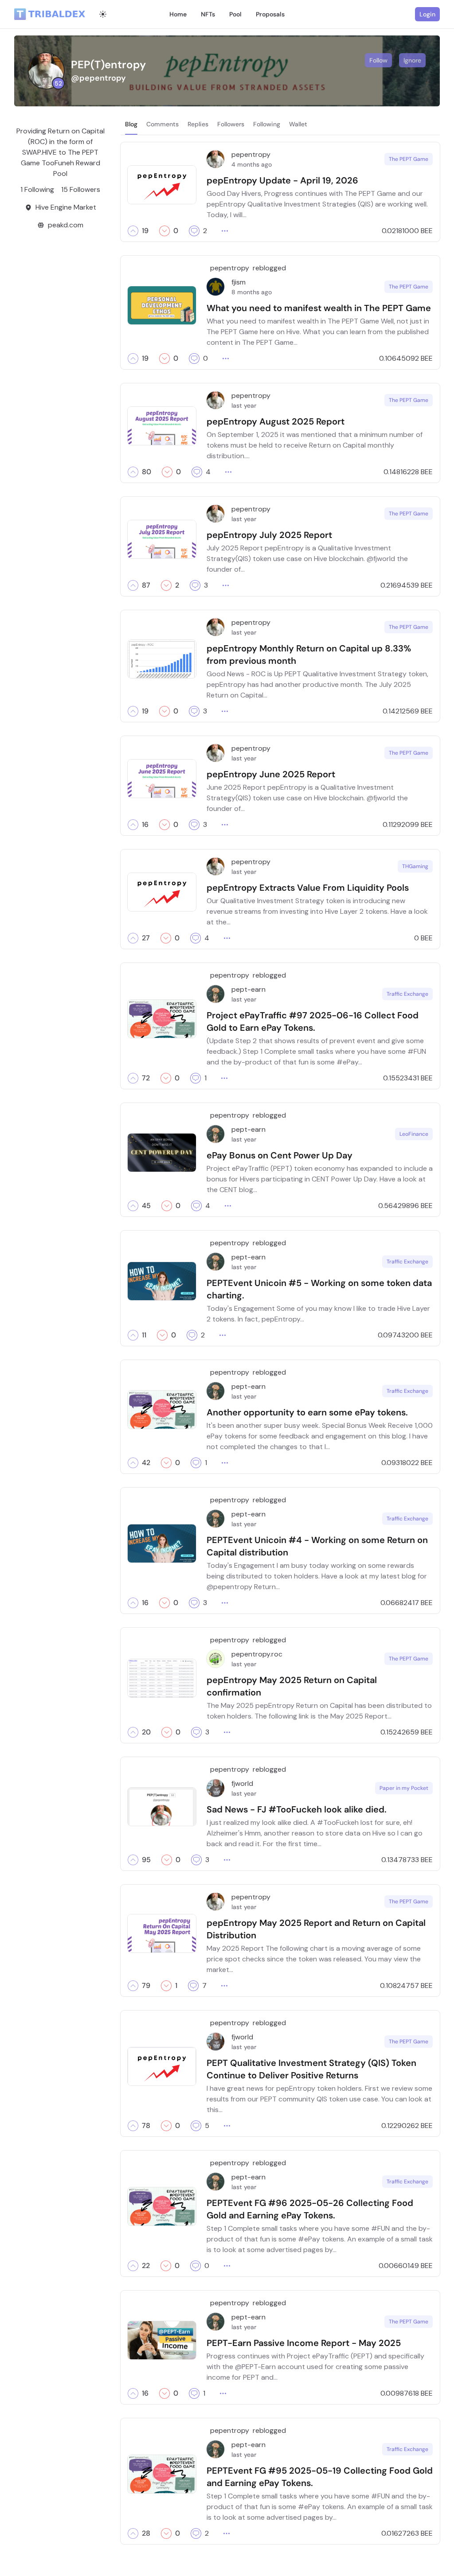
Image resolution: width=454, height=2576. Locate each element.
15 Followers (81, 189)
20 (146, 1732)
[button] (133, 231)
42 (146, 1463)
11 (144, 1335)
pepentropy (251, 154)
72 (146, 1078)
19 (145, 231)
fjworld (242, 1783)
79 (146, 1986)
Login (427, 14)
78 (146, 2126)
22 (146, 2266)
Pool (235, 14)
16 (145, 825)
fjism (239, 282)
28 (146, 2533)
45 (146, 1206)
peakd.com (66, 225)
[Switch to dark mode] (103, 14)
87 (146, 585)
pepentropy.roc (257, 1654)
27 (146, 938)
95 (146, 1860)
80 (147, 472)
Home (178, 14)
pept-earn (249, 989)
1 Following (37, 189)
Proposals (270, 14)
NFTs (208, 14)
